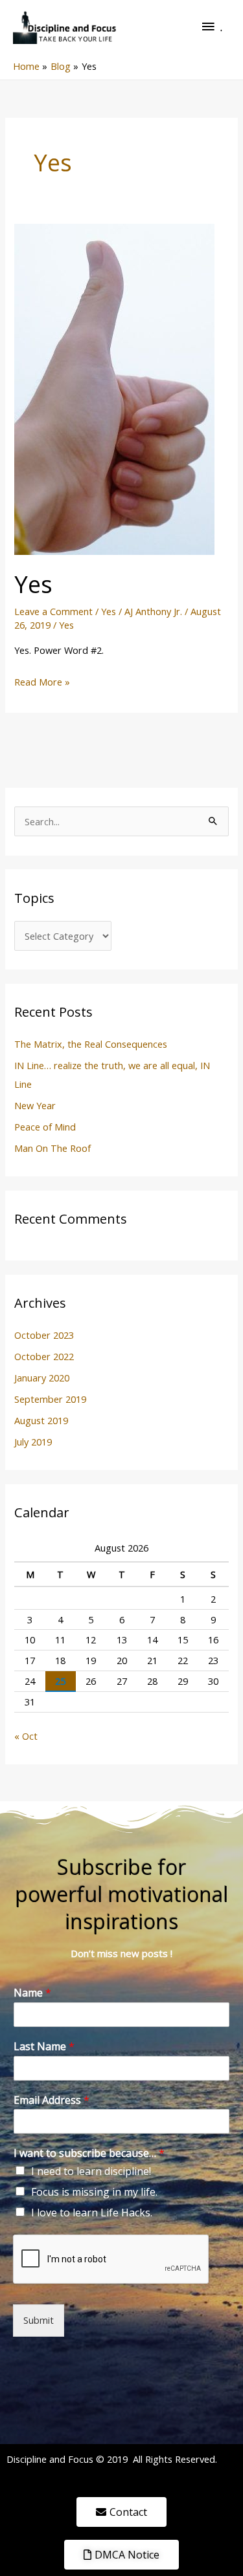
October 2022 (44, 1356)
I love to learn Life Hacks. (92, 2213)
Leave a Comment (53, 611)
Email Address (52, 2100)
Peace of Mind (45, 1127)
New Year (35, 1105)
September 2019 (50, 1399)
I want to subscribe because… (89, 2153)
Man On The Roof (52, 1148)
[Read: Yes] (114, 388)
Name (32, 1993)
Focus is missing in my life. (94, 2192)
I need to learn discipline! (91, 2171)
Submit (39, 2320)
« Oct (26, 1736)
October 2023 (44, 1335)
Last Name (44, 2047)
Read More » (42, 681)
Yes (33, 584)
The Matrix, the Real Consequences (91, 1044)
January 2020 (42, 1378)
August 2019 (41, 1420)
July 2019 (33, 1442)
